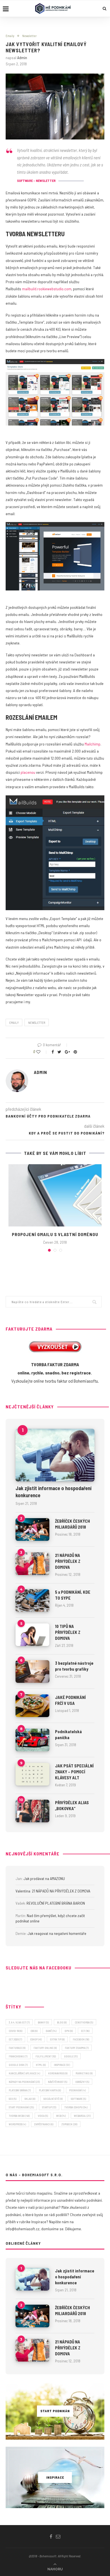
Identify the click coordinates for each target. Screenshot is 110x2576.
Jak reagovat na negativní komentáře (57, 1933)
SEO (13, 2099)
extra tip (57, 2039)
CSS (34, 2031)
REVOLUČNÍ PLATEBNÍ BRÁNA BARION (56, 1903)
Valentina (23, 1891)
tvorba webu (19, 2116)
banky (43, 2022)
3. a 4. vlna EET (19, 2022)
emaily (14, 1023)
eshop (36, 2039)
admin (22, 58)
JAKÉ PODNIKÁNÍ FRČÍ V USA (70, 1700)
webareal (82, 2116)
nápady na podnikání (24, 2082)
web (61, 2116)
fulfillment (46, 2056)
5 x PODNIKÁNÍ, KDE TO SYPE (73, 1595)
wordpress (17, 2124)
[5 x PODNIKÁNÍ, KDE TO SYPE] (32, 1600)
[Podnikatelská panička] (32, 1740)
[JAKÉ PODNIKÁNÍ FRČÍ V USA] (32, 1706)
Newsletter (29, 36)
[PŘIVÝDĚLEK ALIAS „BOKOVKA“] (32, 1811)
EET (85, 2031)
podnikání (77, 2090)
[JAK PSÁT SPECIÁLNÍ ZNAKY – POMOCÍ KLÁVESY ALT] (32, 1774)
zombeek (69, 2124)
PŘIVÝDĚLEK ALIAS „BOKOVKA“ (72, 1805)
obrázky (82, 2082)
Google (71, 2056)
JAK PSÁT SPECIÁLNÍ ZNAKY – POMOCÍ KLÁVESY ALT (74, 1772)
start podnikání (21, 2107)
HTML (41, 2065)
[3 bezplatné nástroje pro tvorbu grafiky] (32, 1672)
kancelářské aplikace (24, 2073)
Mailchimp (93, 744)
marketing (84, 2073)
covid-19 (16, 2031)
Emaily (10, 36)
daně (51, 2031)
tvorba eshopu (76, 2107)
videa (43, 2116)
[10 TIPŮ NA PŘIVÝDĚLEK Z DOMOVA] (32, 1635)
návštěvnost (58, 2082)
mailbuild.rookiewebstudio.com (47, 289)
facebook (81, 2039)
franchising (18, 2056)
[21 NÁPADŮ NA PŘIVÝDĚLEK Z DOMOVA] (32, 1564)
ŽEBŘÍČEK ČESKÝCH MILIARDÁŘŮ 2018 (72, 1524)
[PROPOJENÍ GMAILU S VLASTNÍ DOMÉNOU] (55, 1195)
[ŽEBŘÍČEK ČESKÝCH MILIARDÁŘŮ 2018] (32, 1529)
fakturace (17, 2048)
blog (62, 2022)
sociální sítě (53, 2099)
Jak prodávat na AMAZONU (44, 1878)
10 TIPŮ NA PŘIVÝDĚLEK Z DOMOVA (68, 1632)
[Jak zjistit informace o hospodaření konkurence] (55, 1455)
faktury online (45, 2048)
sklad (30, 2099)
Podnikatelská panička (68, 1734)
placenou (28, 772)
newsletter (37, 1023)
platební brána (20, 2090)
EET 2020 (15, 2039)
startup (49, 2107)
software (78, 2099)
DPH (69, 2031)
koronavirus (58, 2073)
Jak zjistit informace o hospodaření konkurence (53, 1492)
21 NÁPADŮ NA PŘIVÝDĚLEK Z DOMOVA (68, 1561)
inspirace (62, 2065)
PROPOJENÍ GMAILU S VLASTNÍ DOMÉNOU (55, 1234)
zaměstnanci (44, 2124)
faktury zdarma (77, 2048)
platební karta (50, 2090)
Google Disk (18, 2065)
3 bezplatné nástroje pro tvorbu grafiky (74, 1666)
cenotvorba (84, 2022)
